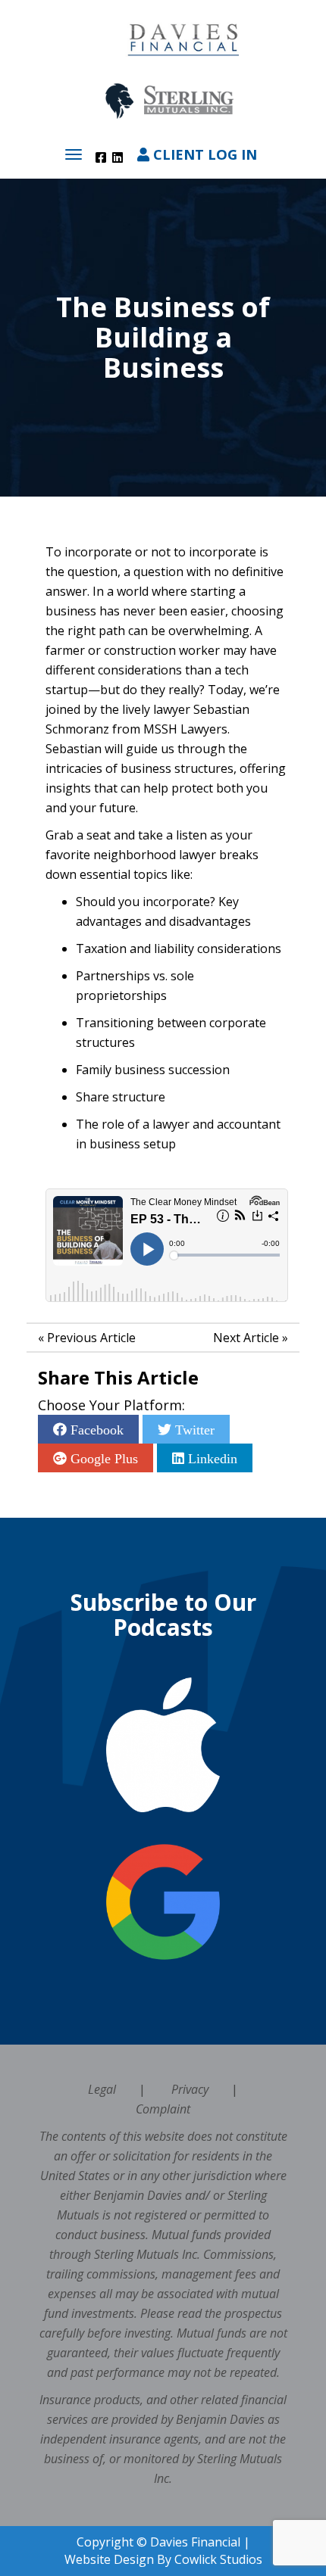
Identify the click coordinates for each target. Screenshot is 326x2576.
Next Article (246, 1338)
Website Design (109, 2559)
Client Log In (203, 154)
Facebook (95, 1429)
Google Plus (102, 1458)
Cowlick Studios (218, 2559)
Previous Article (91, 1338)
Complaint (163, 2109)
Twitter (193, 1429)
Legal (102, 2089)
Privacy (190, 2089)
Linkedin (211, 1458)
